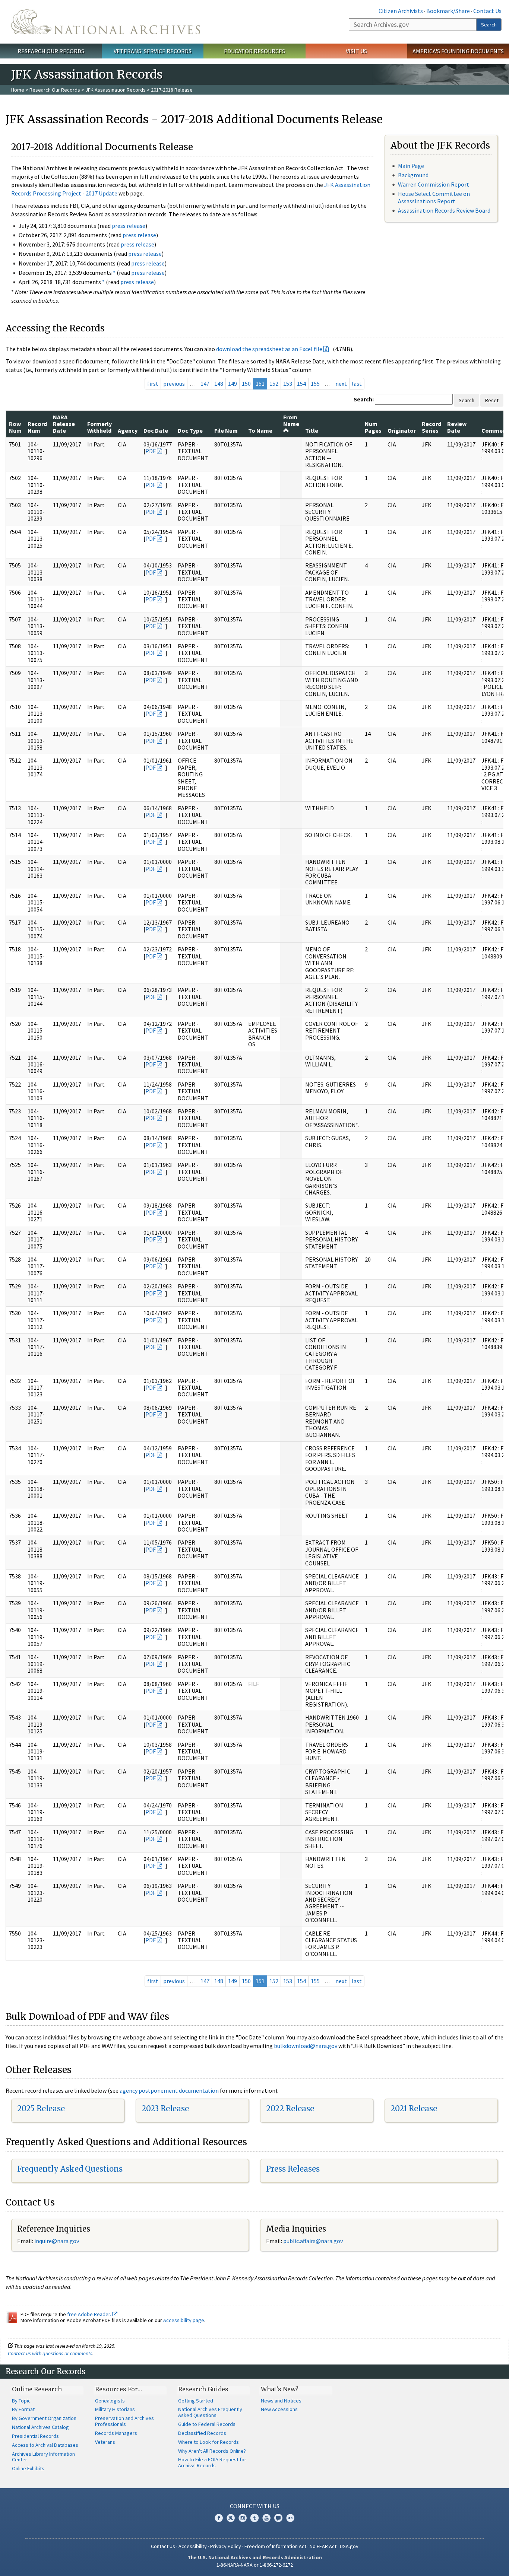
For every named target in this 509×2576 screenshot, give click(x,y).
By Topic (21, 2401)
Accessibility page (184, 2320)
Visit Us (356, 51)
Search (489, 25)
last (357, 384)
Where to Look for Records (208, 2442)
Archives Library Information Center (43, 2457)
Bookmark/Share (448, 11)
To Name (260, 430)
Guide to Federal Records (207, 2424)
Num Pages (373, 427)
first (153, 384)
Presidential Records (35, 2436)
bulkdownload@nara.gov (306, 2046)
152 (274, 384)
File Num (226, 430)
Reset (492, 400)
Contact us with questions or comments (50, 2353)
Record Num (37, 427)
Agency (128, 430)
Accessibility (193, 2546)
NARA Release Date (64, 424)
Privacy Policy (226, 2546)
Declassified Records (202, 2433)
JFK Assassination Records (116, 90)
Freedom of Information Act (275, 2546)
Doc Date (156, 430)
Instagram (243, 2518)
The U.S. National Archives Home (106, 22)
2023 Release (165, 2108)
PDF (151, 451)
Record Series (431, 427)
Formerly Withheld (99, 427)
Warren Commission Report (434, 184)
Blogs (278, 2518)
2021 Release (414, 2108)
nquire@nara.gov (57, 2241)
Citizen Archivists (401, 11)
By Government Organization (44, 2418)
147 (205, 384)
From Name (291, 420)
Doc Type (190, 430)
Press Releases (293, 2169)
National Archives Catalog (40, 2427)
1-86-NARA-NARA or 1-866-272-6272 (255, 2565)
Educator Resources (255, 51)
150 (246, 384)
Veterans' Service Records (153, 51)
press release (129, 226)
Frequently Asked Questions (70, 2169)
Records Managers (116, 2433)
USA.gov (349, 2546)
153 (288, 384)
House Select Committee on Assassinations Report (434, 197)
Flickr (290, 2518)
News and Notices (281, 2401)
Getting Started (196, 2401)
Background (413, 175)
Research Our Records (51, 51)
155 (315, 384)
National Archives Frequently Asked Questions (210, 2412)
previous (174, 384)
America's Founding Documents (458, 51)
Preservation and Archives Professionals (124, 2421)
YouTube (266, 2518)
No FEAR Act (323, 2546)
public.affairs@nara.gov (313, 2241)
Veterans (105, 2442)
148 (219, 384)
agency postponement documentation (169, 2090)
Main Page (411, 166)
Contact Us (487, 11)
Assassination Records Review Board (444, 210)
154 (301, 384)
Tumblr (255, 2518)
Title (312, 430)
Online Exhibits (28, 2468)
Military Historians (115, 2409)
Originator (402, 430)
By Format (23, 2409)
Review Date (457, 427)
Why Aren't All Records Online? (212, 2451)
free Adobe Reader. (90, 2314)
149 (233, 384)
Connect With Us (255, 2506)
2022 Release (290, 2108)
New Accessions (279, 2409)
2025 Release (41, 2108)
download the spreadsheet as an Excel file (269, 349)
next (341, 384)
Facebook (219, 2518)
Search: (364, 399)
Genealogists (110, 2401)
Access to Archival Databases (45, 2445)
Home (18, 90)
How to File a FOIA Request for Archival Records (212, 2462)
